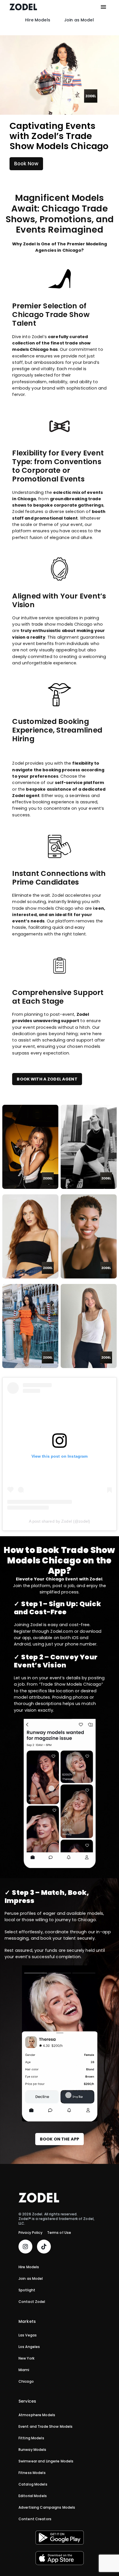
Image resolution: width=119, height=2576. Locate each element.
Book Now (26, 164)
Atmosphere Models (37, 2415)
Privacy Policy (30, 2233)
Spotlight (27, 2290)
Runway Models (32, 2450)
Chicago (26, 2382)
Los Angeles (29, 2347)
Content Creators (35, 2519)
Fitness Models (32, 2473)
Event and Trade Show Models (45, 2427)
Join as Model (79, 20)
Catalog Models (33, 2484)
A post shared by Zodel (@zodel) (59, 1521)
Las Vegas (28, 2335)
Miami (24, 2370)
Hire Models (38, 20)
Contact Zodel (32, 2302)
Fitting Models (31, 2438)
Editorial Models (33, 2496)
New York (26, 2358)
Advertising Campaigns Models (47, 2508)
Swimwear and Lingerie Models (46, 2461)
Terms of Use (59, 2233)
